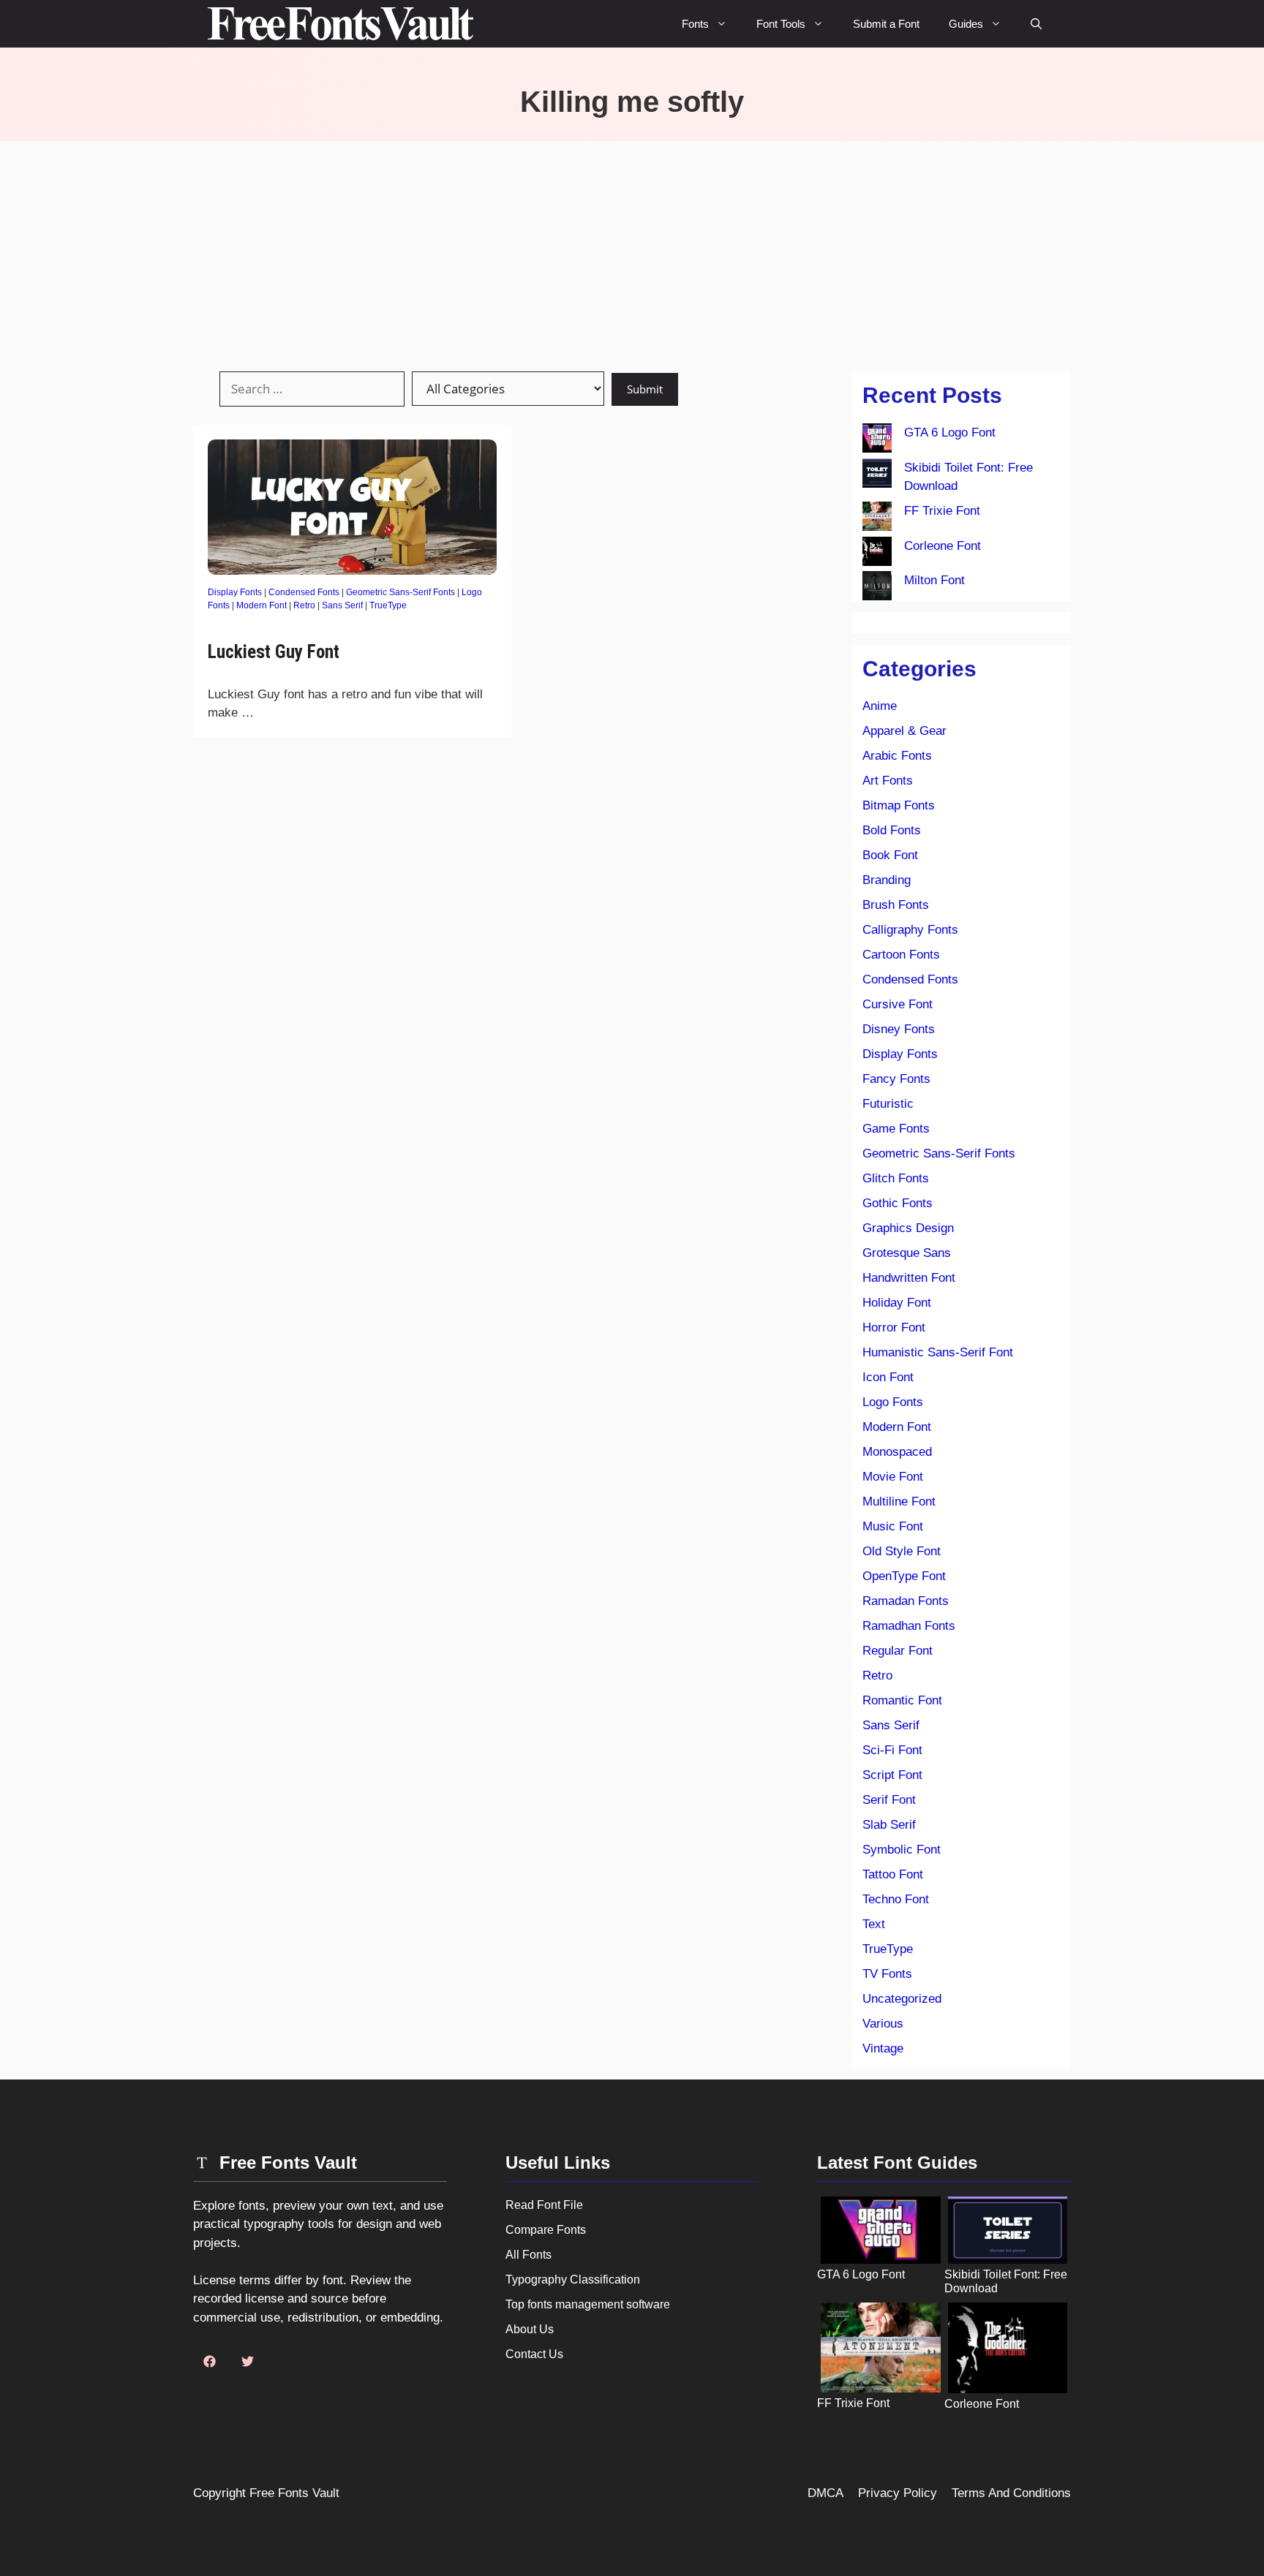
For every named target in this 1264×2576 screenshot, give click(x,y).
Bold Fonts (892, 830)
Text (874, 1924)
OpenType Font (904, 1576)
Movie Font (893, 1477)
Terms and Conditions (1011, 2493)
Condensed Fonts (304, 592)
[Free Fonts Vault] (341, 24)
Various (883, 2024)
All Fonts (528, 2255)
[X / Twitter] (247, 2362)
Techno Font (896, 1899)
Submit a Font (886, 24)
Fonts (695, 24)
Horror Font (894, 1327)
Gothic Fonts (898, 1203)
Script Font (892, 1775)
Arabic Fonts (897, 756)
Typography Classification (573, 2280)
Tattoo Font (893, 1874)
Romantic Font (902, 1700)
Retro (304, 605)
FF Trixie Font (942, 511)
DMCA (825, 2493)
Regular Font (898, 1651)
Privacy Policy (898, 2493)
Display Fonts (235, 592)
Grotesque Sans (907, 1253)
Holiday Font (897, 1303)
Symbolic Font (902, 1850)
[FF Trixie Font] (877, 519)
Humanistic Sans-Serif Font (938, 1352)
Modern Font (262, 605)
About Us (530, 2329)
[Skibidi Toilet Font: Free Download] (877, 476)
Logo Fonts (893, 1402)
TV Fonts (887, 1974)
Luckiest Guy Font (274, 652)
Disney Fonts (899, 1029)
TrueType (388, 605)
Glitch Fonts (896, 1178)
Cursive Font (898, 1004)
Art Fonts (888, 781)
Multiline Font (899, 1502)
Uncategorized (902, 1999)
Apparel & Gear (904, 731)
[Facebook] (209, 2362)
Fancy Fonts (896, 1079)
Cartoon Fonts (901, 955)
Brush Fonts (896, 905)
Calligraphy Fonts (910, 930)
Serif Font (889, 1800)
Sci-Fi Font (892, 1750)
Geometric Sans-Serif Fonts (400, 592)
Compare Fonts (546, 2230)
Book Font (890, 855)
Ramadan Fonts (906, 1601)
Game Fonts (896, 1129)
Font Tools (781, 24)
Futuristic (888, 1104)
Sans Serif (342, 605)
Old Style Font (902, 1551)
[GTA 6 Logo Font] (877, 441)
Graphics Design (908, 1228)
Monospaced (897, 1452)
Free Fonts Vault (294, 2493)
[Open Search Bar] (1036, 24)
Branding (887, 880)
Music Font (893, 1526)
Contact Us (534, 2354)
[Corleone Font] (877, 554)
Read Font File (544, 2205)
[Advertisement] (632, 251)
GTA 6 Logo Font (950, 433)
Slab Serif (889, 1825)
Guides (966, 24)
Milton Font (934, 580)
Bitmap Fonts (899, 805)
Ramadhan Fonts (909, 1626)
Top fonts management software (588, 2304)
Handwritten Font (909, 1278)
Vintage (883, 2048)
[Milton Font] (877, 589)
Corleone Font (943, 546)
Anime (880, 706)
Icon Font (888, 1377)
